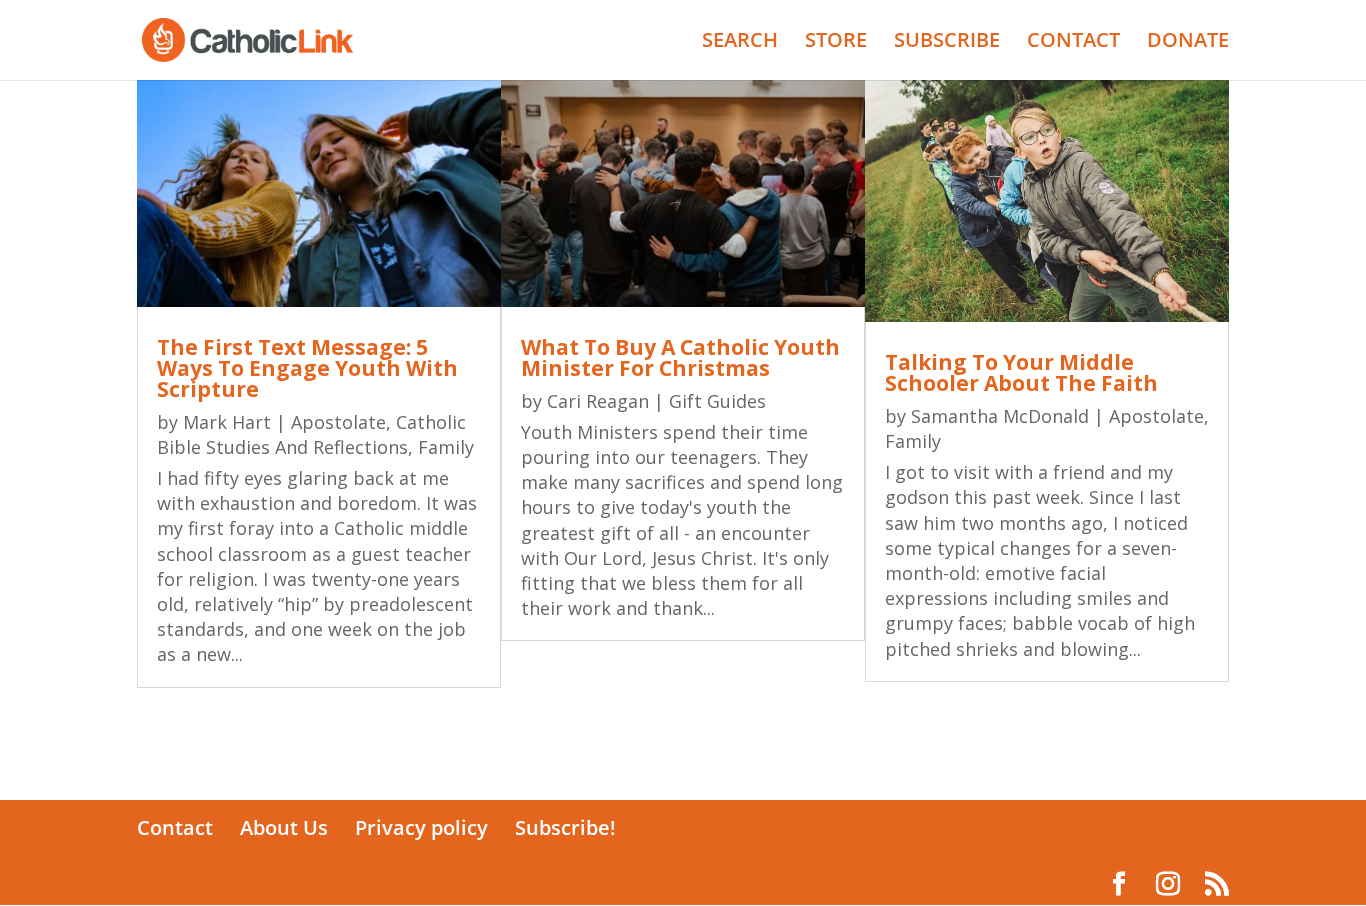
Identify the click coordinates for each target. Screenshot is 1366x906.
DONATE (1188, 43)
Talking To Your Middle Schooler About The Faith (1021, 372)
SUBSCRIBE (947, 43)
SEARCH (740, 43)
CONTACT (1073, 43)
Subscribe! (565, 827)
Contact (175, 827)
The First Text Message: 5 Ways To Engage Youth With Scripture (307, 368)
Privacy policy (421, 827)
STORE (836, 43)
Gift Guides (717, 401)
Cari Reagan (598, 401)
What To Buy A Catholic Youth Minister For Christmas (680, 357)
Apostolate (338, 422)
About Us (284, 827)
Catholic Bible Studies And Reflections (311, 434)
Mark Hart (227, 422)
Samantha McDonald (1000, 416)
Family (446, 447)
